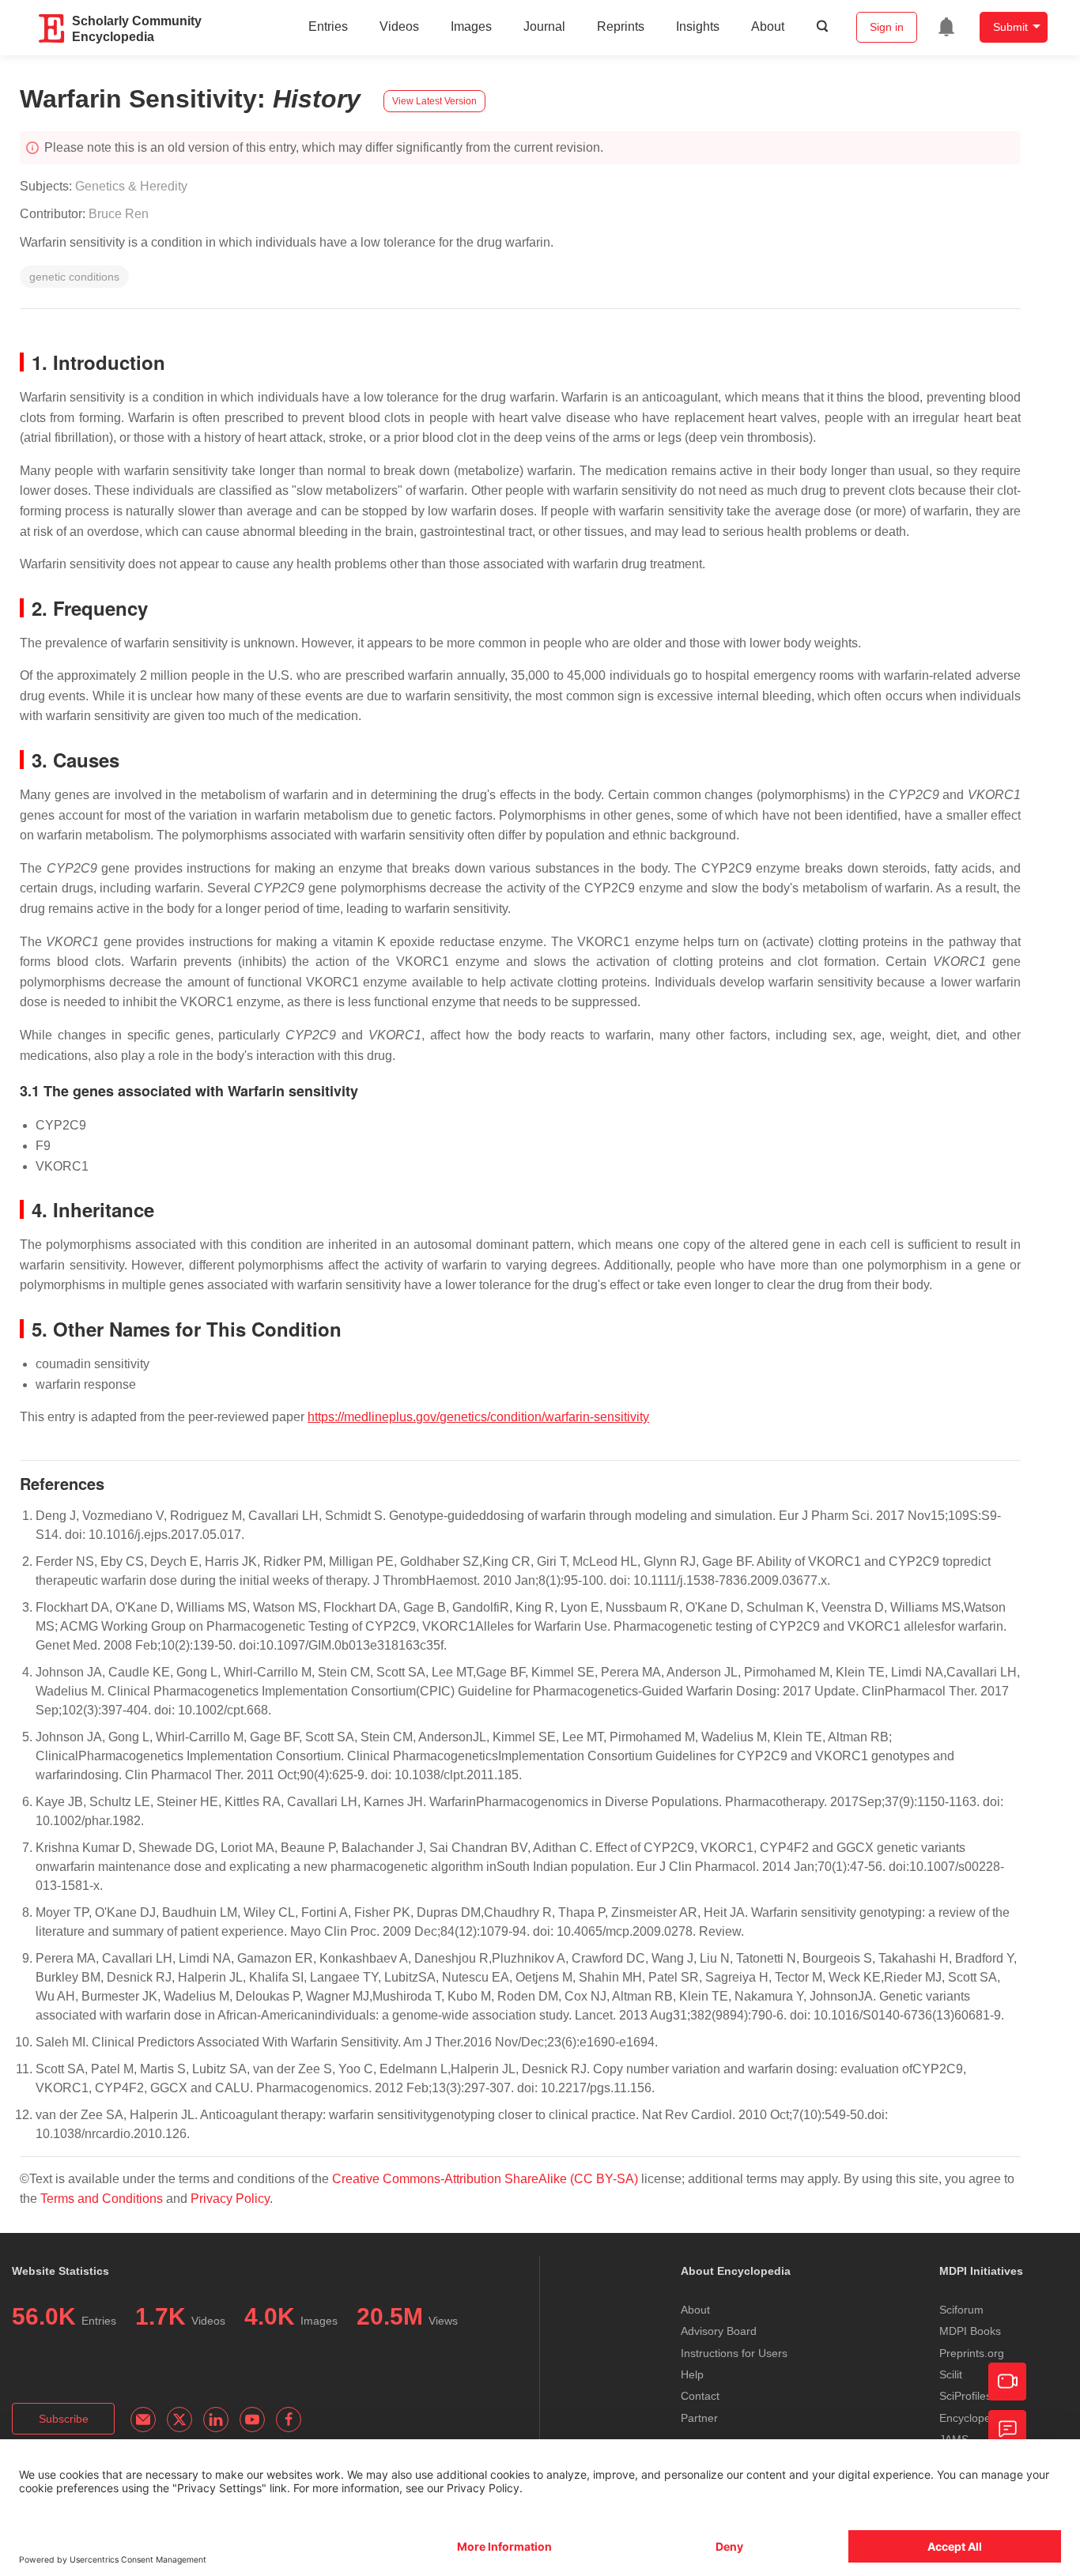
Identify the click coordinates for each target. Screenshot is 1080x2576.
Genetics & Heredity (131, 186)
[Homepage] (52, 28)
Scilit (951, 2374)
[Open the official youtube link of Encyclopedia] (252, 2419)
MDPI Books (970, 2331)
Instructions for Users (734, 2353)
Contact (700, 2396)
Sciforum (961, 2310)
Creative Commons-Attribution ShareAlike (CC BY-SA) (487, 2179)
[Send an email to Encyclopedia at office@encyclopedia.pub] (143, 2419)
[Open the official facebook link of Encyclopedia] (289, 2419)
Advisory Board (719, 2331)
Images (471, 26)
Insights (698, 26)
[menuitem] (946, 27)
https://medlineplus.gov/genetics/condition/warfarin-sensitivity (478, 1417)
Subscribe (64, 2419)
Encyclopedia (972, 2418)
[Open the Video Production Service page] (1007, 2382)
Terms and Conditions (102, 2199)
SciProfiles (965, 2396)
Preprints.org (972, 2353)
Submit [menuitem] (1010, 27)
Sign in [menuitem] (887, 27)
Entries (328, 26)
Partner (699, 2418)
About (768, 26)
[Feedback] (1007, 2429)
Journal (544, 26)
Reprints (621, 26)
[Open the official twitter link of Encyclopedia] (179, 2419)
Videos (399, 26)
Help (692, 2374)
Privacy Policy (230, 2199)
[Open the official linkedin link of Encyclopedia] (216, 2419)
